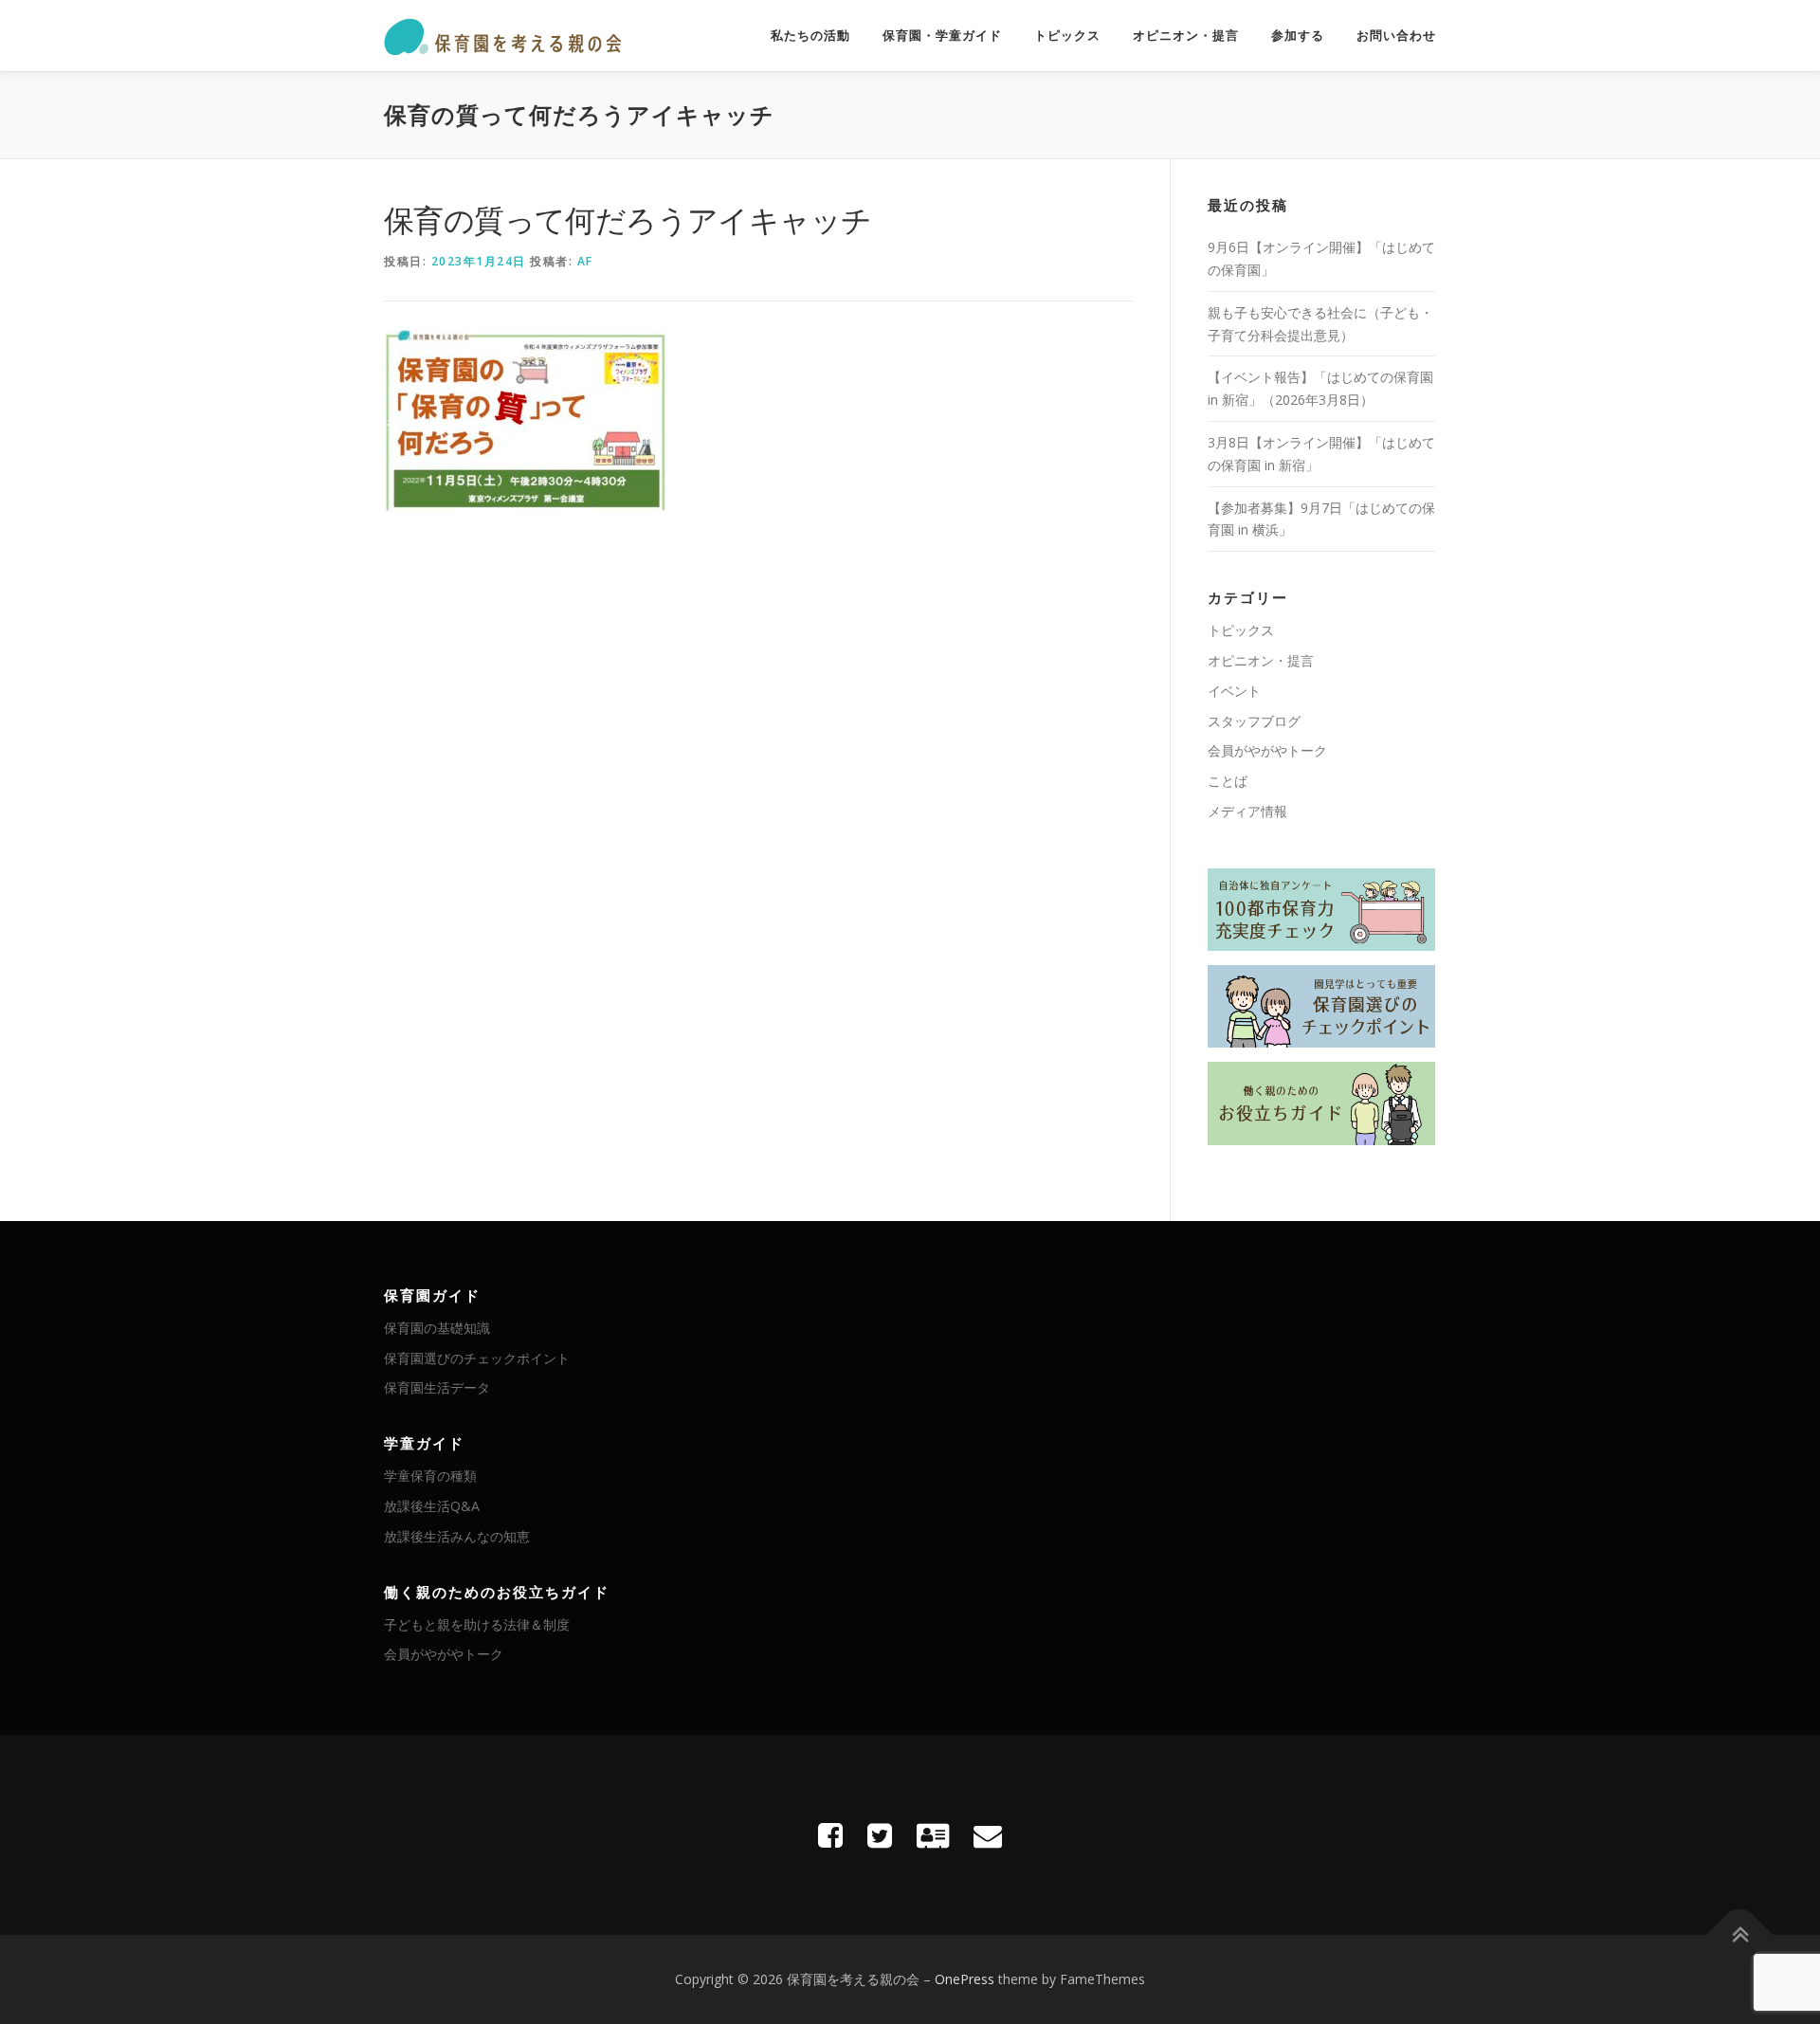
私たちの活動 (810, 36)
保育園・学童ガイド (942, 36)
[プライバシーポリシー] (933, 1835)
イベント (1234, 691)
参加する (1298, 36)
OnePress (965, 1979)
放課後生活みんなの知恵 (457, 1536)
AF (585, 261)
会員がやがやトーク (1267, 750)
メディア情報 (1247, 811)
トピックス (1067, 36)
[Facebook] (830, 1835)
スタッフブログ (1254, 721)
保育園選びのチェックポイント (477, 1358)
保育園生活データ (437, 1387)
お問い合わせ (1396, 36)
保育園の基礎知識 (437, 1328)
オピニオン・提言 (1186, 36)
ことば (1228, 781)
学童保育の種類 (430, 1476)
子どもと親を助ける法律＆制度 (477, 1624)
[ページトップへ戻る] (1740, 1935)
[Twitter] (880, 1835)
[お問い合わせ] (988, 1835)
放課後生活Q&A (432, 1506)
